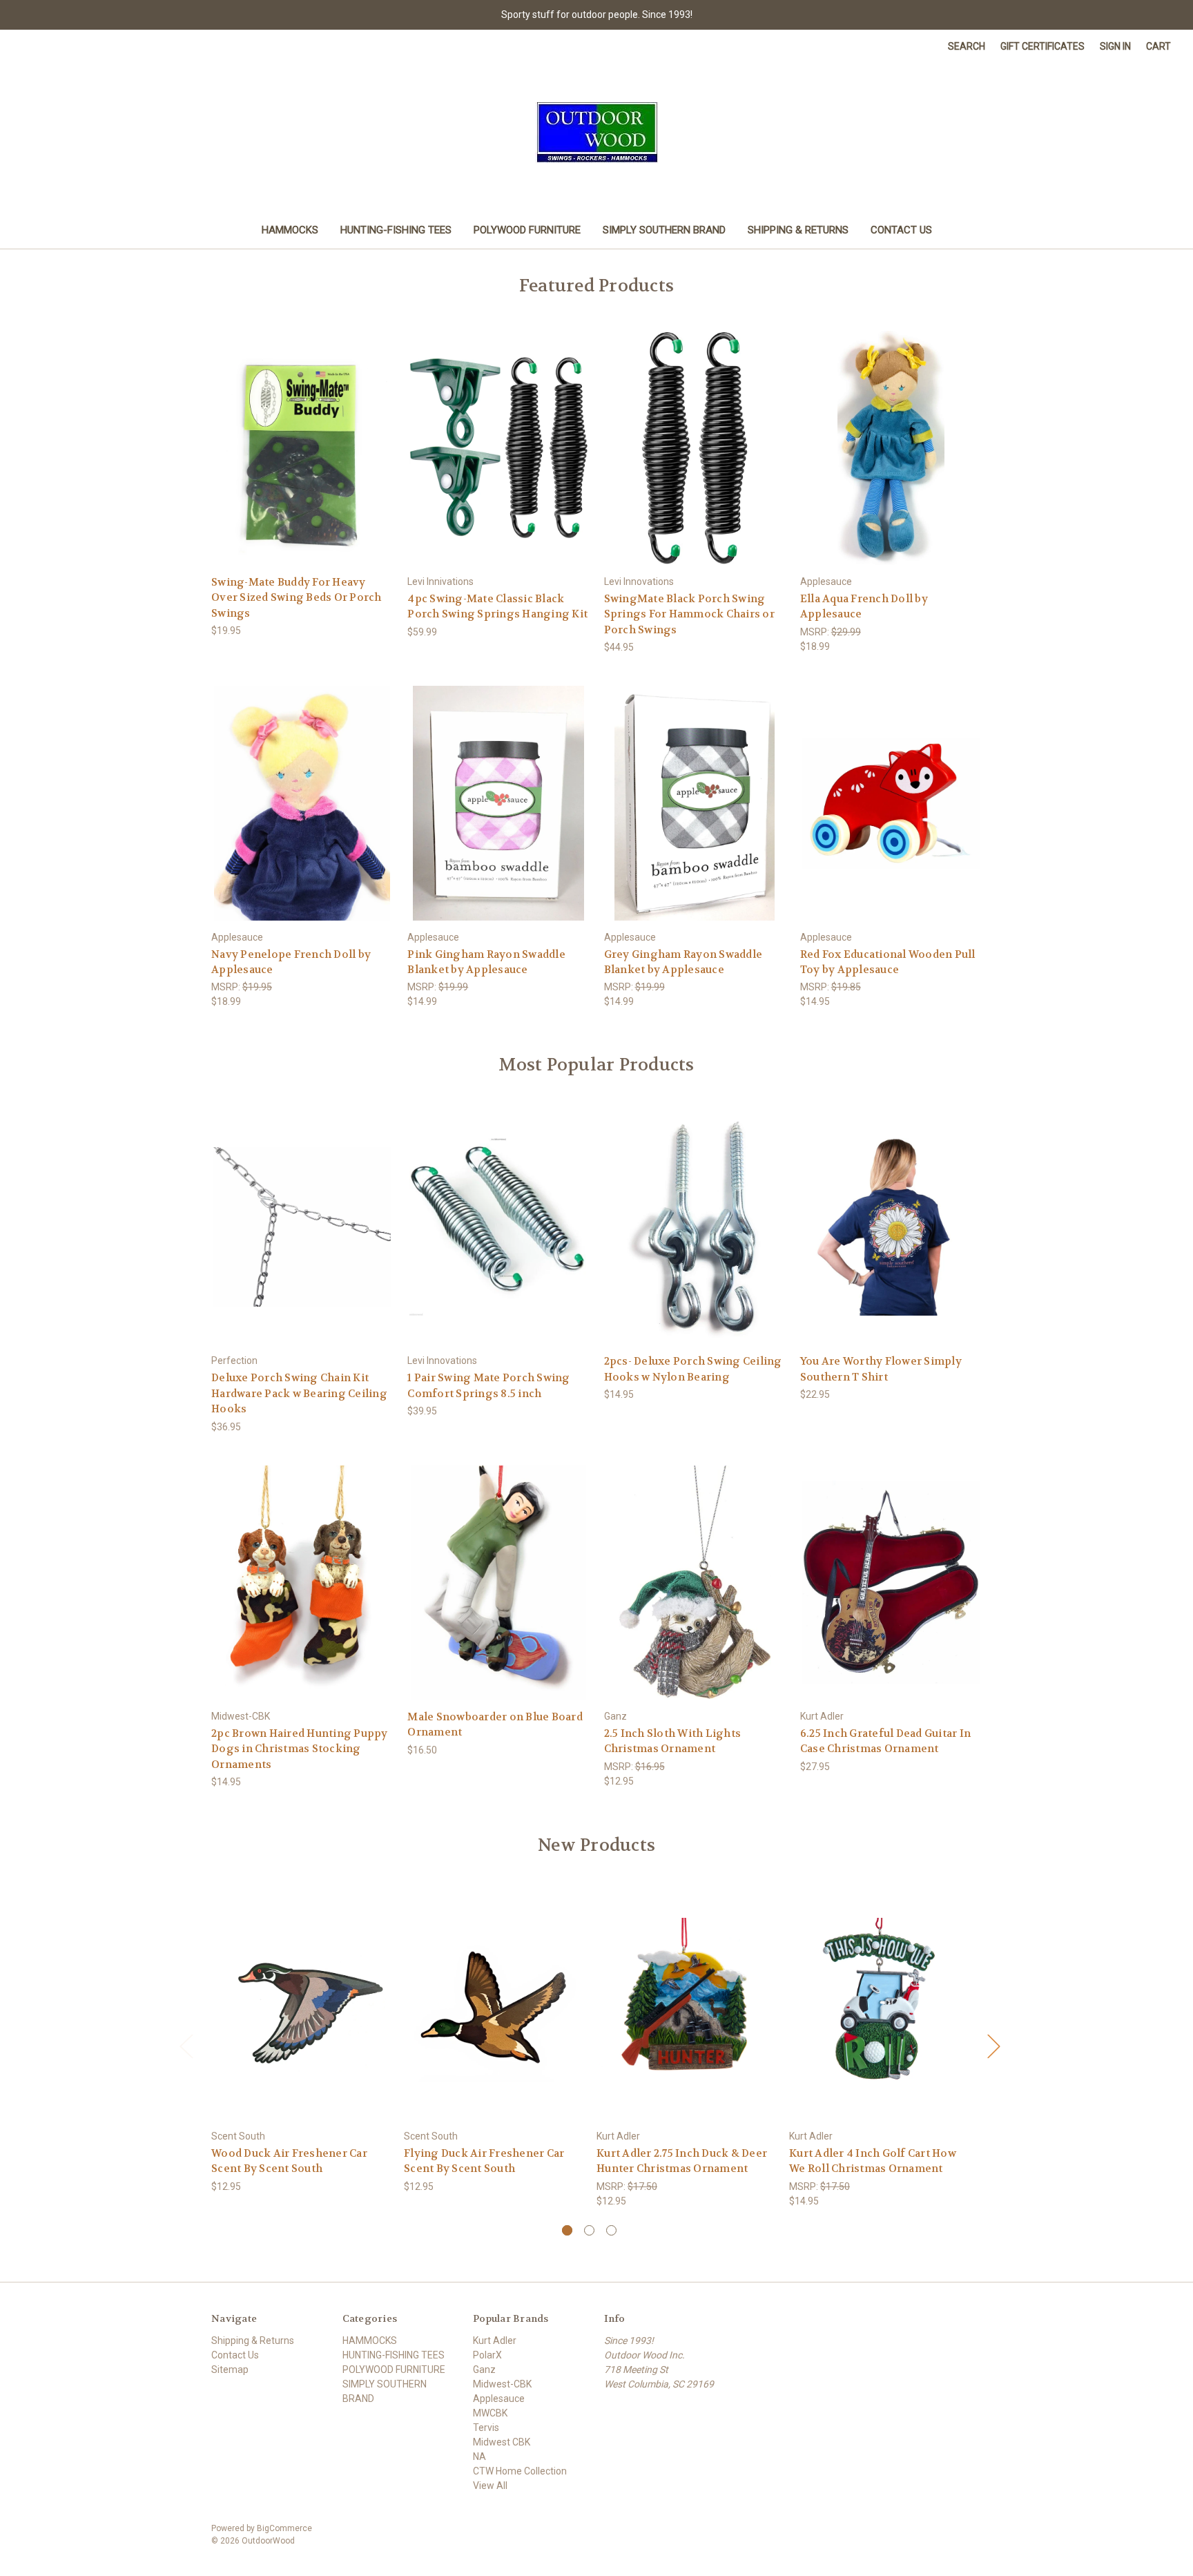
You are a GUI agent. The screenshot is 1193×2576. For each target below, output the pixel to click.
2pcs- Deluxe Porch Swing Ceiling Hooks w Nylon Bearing (693, 1369)
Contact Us (901, 230)
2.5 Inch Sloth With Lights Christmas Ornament (673, 1741)
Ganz (484, 2370)
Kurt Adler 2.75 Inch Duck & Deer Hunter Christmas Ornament (682, 2161)
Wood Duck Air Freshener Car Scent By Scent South (289, 2161)
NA (479, 2457)
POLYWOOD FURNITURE (527, 230)
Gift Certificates (1042, 46)
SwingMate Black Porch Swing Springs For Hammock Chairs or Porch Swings (689, 614)
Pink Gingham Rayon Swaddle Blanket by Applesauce (486, 962)
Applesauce (499, 2399)
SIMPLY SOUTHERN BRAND (664, 230)
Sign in (1115, 46)
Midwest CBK (502, 2442)
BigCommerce (284, 2528)
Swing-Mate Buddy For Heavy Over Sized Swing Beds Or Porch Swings (297, 598)
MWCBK (490, 2413)
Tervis (486, 2428)
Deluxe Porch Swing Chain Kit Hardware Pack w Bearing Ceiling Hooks (299, 1393)
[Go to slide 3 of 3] (611, 2230)
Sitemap (230, 2370)
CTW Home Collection (520, 2471)
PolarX (487, 2355)
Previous (186, 2045)
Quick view (302, 435)
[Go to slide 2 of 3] (589, 2230)
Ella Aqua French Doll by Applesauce (864, 607)
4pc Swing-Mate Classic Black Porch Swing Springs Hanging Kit (497, 607)
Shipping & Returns (798, 230)
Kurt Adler (495, 2340)
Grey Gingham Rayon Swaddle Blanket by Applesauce (683, 962)
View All (490, 2486)
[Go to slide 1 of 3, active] (567, 2230)
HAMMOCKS (290, 230)
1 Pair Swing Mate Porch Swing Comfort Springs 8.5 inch (488, 1386)
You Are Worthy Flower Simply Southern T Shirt (881, 1369)
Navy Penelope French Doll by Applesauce (291, 962)
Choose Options (891, 1239)
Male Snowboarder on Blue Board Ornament (495, 1725)
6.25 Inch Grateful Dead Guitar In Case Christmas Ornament (885, 1741)
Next (993, 2045)
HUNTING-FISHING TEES (396, 230)
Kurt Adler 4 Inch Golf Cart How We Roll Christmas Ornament (873, 2161)
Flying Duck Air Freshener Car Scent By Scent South (484, 2161)
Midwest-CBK (502, 2384)
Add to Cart (302, 460)
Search (967, 46)
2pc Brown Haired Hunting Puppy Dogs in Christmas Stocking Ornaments (300, 1749)
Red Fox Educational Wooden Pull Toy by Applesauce (888, 962)
